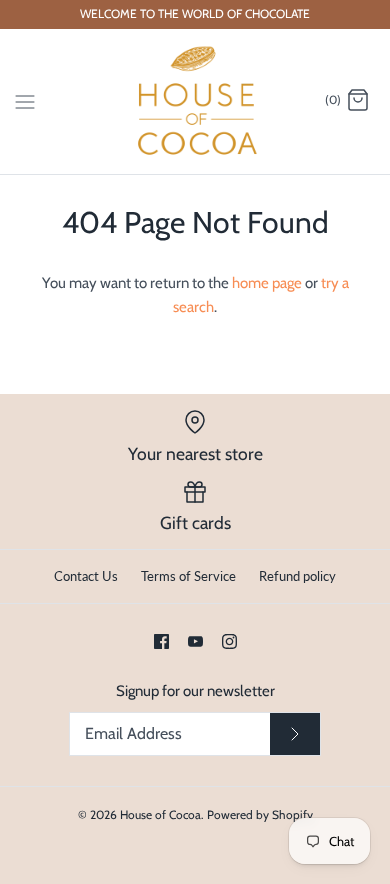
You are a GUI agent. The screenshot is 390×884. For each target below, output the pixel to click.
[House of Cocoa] (195, 101)
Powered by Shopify (260, 814)
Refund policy (297, 576)
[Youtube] (195, 641)
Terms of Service (188, 576)
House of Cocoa (160, 814)
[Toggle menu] (25, 100)
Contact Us (86, 576)
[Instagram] (229, 641)
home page (267, 283)
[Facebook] (161, 641)
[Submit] (295, 734)
